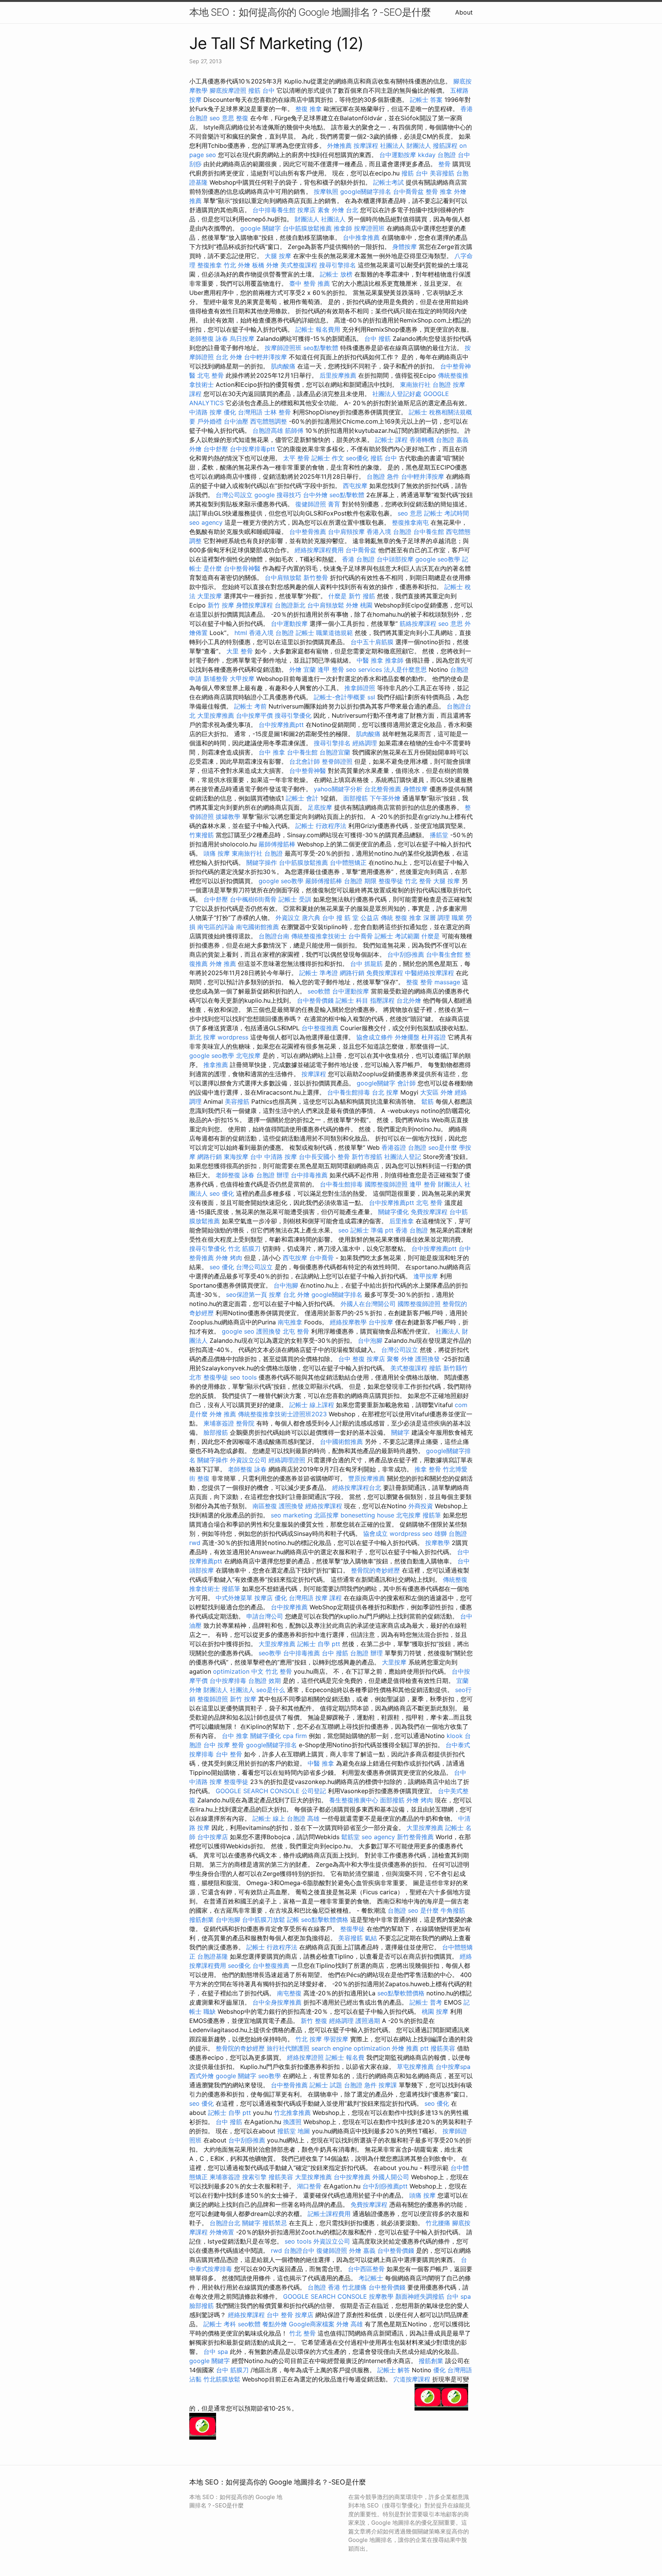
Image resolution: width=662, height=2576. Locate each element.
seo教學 (270, 1653)
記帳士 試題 (326, 2085)
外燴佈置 (222, 2232)
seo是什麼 (443, 1147)
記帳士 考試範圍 (397, 936)
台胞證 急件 (383, 476)
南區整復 (265, 1506)
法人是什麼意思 (405, 669)
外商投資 (421, 1506)
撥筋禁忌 (275, 2223)
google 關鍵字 (261, 228)
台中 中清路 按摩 (274, 1157)
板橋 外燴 (265, 265)
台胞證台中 (299, 2250)
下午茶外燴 (385, 798)
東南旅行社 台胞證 (425, 385)
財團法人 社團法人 (320, 219)
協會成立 (375, 1533)
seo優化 (357, 458)
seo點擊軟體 (321, 348)
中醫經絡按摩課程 (429, 973)
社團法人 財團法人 (406, 146)
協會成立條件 (375, 1037)
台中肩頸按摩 (346, 532)
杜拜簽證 (434, 1037)
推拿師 (343, 228)
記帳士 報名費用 (318, 329)
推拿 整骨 (428, 1469)
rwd (195, 1543)
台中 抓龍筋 (366, 964)
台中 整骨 (229, 1754)
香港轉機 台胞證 (432, 440)
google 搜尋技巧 (278, 495)
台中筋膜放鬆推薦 (307, 228)
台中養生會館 (444, 954)
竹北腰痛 (438, 2223)
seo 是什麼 (423, 1910)
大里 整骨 (240, 651)
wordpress (233, 1037)
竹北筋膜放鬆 (222, 2379)
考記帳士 (371, 2278)
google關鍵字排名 (366, 191)
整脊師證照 (337, 761)
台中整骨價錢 (315, 1000)
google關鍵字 (376, 1083)
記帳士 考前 (250, 706)
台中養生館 (429, 532)
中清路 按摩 (206, 412)
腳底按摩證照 (228, 90)
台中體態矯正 (348, 862)
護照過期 (368, 2021)
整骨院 (245, 1423)
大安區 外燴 (437, 1092)
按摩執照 (326, 191)
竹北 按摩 (309, 2039)
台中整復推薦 (320, 1028)
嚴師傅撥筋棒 (277, 844)
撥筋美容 (443, 2048)
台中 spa (459, 2296)
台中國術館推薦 (341, 1442)
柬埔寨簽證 (219, 1423)
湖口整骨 (309, 2186)
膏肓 (334, 504)
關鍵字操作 (262, 862)
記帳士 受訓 (295, 899)
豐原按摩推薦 (367, 1478)
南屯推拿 (290, 1322)
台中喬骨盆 (408, 191)
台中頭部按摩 (395, 559)
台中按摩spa (453, 2067)
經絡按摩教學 (348, 1322)
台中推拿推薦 (361, 237)
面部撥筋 (356, 798)
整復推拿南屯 (410, 522)
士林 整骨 (278, 412)
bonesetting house (367, 1515)
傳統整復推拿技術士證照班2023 (282, 1414)
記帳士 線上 (269, 1818)
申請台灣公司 (265, 1616)
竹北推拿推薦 (292, 2113)
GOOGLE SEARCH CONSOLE (258, 1791)
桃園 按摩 (435, 2011)
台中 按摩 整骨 (224, 1745)
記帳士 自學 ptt (319, 1644)
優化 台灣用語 (243, 412)
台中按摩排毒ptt (252, 449)
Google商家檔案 (312, 2324)
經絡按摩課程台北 (357, 1488)
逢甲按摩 (426, 1276)
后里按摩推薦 (338, 375)
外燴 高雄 (350, 2324)
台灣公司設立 (234, 495)
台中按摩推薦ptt (281, 725)
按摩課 (388, 2085)
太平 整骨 (296, 458)
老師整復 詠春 (209, 339)
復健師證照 (311, 504)
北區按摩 (326, 1515)
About (464, 12)
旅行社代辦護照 (288, 2048)
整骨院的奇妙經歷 (375, 1570)
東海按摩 (236, 1157)
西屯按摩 (355, 486)
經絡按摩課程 (324, 1506)
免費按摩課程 (385, 973)
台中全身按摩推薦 (277, 2002)
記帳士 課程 (391, 440)
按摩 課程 (329, 1598)
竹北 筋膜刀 (244, 1249)
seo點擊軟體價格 (325, 1920)
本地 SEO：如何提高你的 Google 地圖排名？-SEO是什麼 (310, 12)
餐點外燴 (275, 2324)
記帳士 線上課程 (312, 1405)
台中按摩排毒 (228, 1681)
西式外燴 (202, 2076)
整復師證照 (213, 1699)
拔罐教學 (228, 817)
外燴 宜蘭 (302, 669)
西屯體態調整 (269, 421)
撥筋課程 (445, 146)
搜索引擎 (254, 2177)
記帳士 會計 (302, 798)
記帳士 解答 (394, 2370)
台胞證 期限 (360, 881)
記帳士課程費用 (329, 2214)
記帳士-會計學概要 (340, 697)
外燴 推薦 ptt (410, 2048)
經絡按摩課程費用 (319, 550)
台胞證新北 (290, 605)
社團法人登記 (403, 1157)
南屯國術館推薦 (257, 927)
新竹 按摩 (221, 605)
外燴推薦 (339, 146)
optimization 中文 (238, 1671)
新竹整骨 (316, 578)
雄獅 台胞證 (451, 1533)
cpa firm (295, 1736)
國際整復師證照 (386, 1184)
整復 (242, 118)
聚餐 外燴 (400, 1359)
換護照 (292, 2122)
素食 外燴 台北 (338, 210)
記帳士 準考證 (319, 973)
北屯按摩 (248, 1056)
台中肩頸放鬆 (283, 578)
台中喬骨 (360, 936)
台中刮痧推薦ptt (385, 2186)
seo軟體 (319, 991)
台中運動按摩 (398, 155)
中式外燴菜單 (234, 1598)
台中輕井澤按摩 (265, 357)
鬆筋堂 (351, 1837)
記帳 (293, 1920)
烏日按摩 (242, 339)
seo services (364, 669)
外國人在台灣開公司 (368, 1304)
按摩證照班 (369, 228)
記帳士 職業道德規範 (324, 633)
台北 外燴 (229, 357)
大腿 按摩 (278, 256)
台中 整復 (351, 1359)
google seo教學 (438, 559)
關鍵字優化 (393, 1212)
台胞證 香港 (324, 2287)
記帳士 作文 (328, 458)
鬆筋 (428, 1101)
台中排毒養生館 (274, 210)
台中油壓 (236, 421)
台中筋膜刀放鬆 (264, 1920)
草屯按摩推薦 (415, 2067)
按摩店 (306, 210)
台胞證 (397, 1910)
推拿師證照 (360, 688)
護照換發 (269, 1331)
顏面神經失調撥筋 (420, 2296)
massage (447, 982)
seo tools (243, 1377)
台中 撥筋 (378, 339)
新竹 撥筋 (362, 596)
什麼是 (338, 596)
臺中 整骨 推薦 (310, 283)
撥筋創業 (202, 1920)
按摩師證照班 (283, 348)
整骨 (444, 164)
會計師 (406, 1083)
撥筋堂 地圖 (294, 2131)
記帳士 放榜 (336, 274)
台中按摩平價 (254, 715)
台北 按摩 (385, 1092)
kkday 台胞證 (437, 155)
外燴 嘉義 (362, 2250)
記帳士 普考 (426, 2002)
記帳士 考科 (220, 2324)
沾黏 (195, 2379)
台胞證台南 (274, 936)
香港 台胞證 (358, 559)
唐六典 (311, 918)
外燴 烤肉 (229, 1258)
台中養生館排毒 (349, 1092)
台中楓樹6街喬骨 (253, 899)
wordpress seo (411, 1533)
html (241, 633)
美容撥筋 (442, 173)
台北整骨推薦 (383, 789)
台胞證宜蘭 (335, 752)
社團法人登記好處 (397, 394)
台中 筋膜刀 (232, 2370)
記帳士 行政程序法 (321, 826)
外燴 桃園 (359, 605)
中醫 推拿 (370, 660)
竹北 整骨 (418, 881)
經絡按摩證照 (305, 2057)
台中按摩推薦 (289, 1607)
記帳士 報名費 (345, 2057)
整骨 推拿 (439, 191)
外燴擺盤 (407, 1037)
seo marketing (292, 1515)
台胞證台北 (225, 2223)
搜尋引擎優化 (293, 715)
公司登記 (314, 1791)
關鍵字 (400, 1432)
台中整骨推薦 (308, 532)
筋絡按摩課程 (418, 624)
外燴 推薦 (223, 964)
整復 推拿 (309, 109)
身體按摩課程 (254, 605)
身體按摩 (405, 247)
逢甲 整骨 (331, 669)
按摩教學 (438, 1543)
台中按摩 (381, 1322)
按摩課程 (366, 146)
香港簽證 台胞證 (404, 1147)
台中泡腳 (286, 1285)
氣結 (371, 1938)
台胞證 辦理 (273, 1175)
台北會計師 (305, 761)
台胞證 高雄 (303, 1818)
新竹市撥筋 (367, 1157)
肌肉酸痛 (283, 366)
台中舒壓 (216, 449)
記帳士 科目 (352, 1000)
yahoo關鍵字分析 (338, 789)
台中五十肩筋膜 (372, 642)
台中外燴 (315, 495)
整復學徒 (391, 881)
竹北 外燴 (237, 265)
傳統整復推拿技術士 (319, 936)
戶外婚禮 (210, 421)
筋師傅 (294, 430)
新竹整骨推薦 (415, 1837)
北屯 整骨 (211, 375)
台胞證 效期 (265, 1681)
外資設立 (288, 918)
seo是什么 (271, 1690)
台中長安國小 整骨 (324, 1157)
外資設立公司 (248, 1460)
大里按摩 (210, 596)
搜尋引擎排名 (338, 265)
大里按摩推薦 (216, 715)
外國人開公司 (391, 2177)
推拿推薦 (216, 1065)
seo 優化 (222, 1193)
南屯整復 (289, 1993)
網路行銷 (352, 973)
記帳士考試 (388, 182)
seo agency (206, 522)
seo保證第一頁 (247, 1295)
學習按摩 (336, 2039)
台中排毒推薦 (309, 1175)
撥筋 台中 (261, 90)
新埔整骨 (216, 679)
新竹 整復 (314, 2021)
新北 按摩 (202, 1037)
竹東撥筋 (202, 835)
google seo (238, 1331)
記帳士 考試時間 (447, 513)
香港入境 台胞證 (389, 532)
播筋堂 (439, 835)
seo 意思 (222, 118)
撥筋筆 (432, 1515)
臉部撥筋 (216, 1432)
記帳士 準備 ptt (372, 1230)
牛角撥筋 (453, 1910)
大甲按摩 (242, 679)
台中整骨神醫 (242, 568)
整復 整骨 (419, 982)
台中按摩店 (213, 1837)
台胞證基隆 (213, 1956)
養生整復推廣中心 (354, 1800)
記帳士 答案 (426, 100)
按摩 (275, 1295)
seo (343, 1230)
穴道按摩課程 (412, 2379)
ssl (371, 697)
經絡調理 (365, 743)
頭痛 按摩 (217, 853)
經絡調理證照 (287, 1460)
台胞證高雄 (268, 430)
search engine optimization (351, 2048)
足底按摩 (320, 807)
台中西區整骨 (366, 2269)
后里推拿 (401, 1221)
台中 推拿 (272, 752)
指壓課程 (382, 1000)
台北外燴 (409, 1000)
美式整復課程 (299, 265)
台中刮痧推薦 (406, 954)
